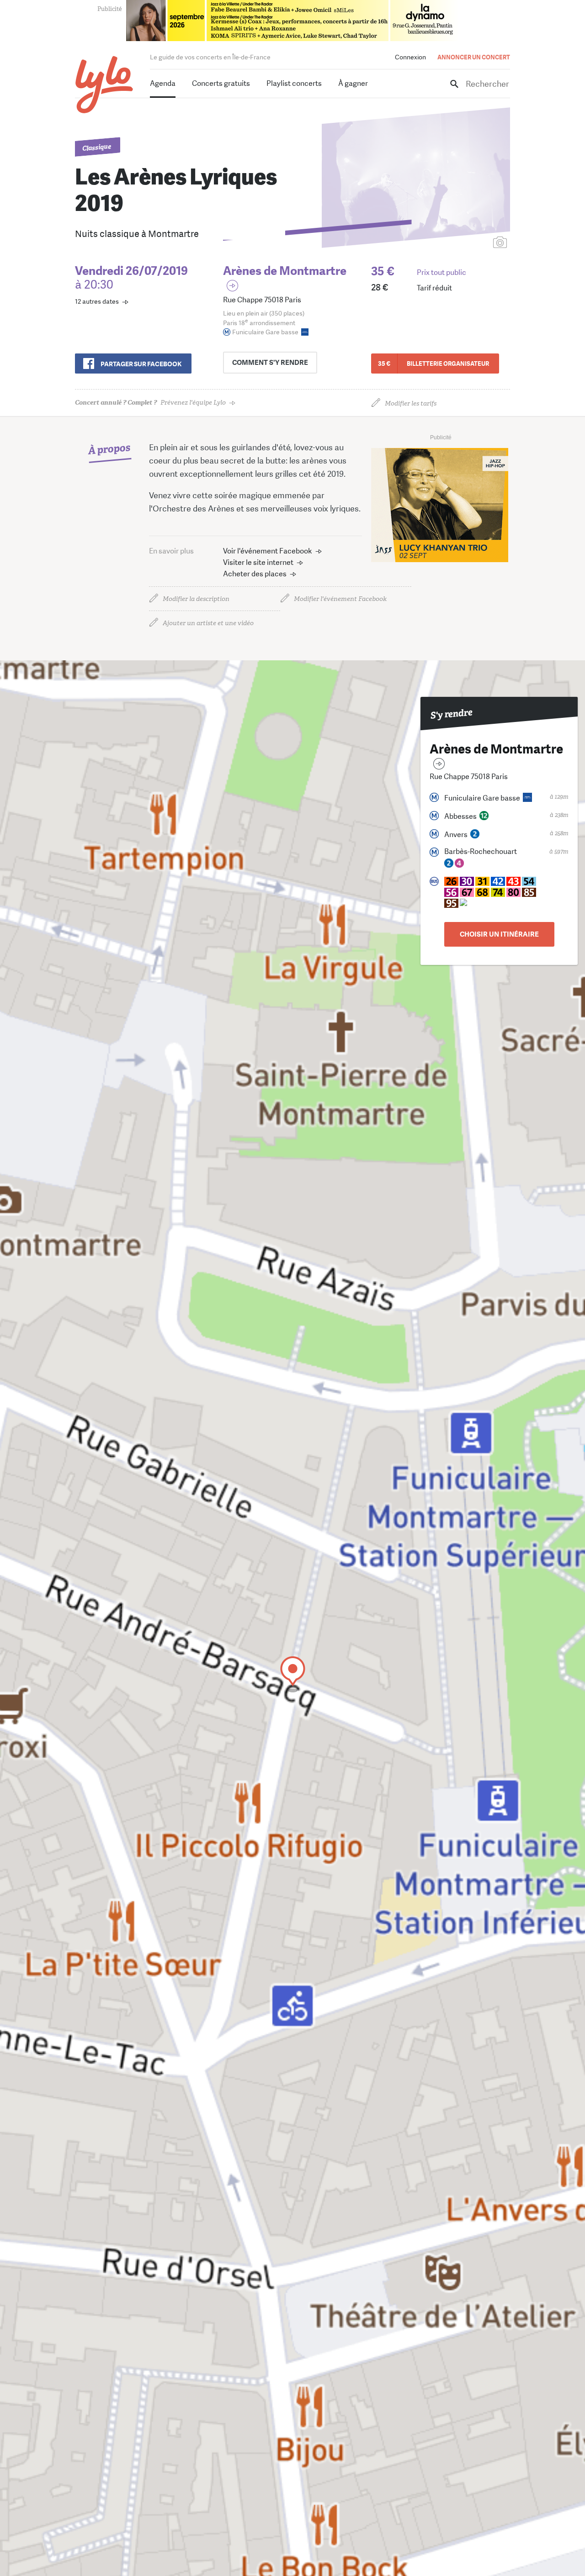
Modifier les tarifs (411, 403)
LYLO (104, 85)
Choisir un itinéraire (499, 934)
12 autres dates (97, 301)
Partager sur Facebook (141, 364)
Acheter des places (255, 574)
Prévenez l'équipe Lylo (150, 403)
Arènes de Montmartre (285, 271)
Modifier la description (196, 599)
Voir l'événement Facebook (268, 551)
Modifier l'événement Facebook (340, 599)
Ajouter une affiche (459, 243)
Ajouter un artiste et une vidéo (208, 623)
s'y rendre (270, 363)
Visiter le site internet (258, 562)
